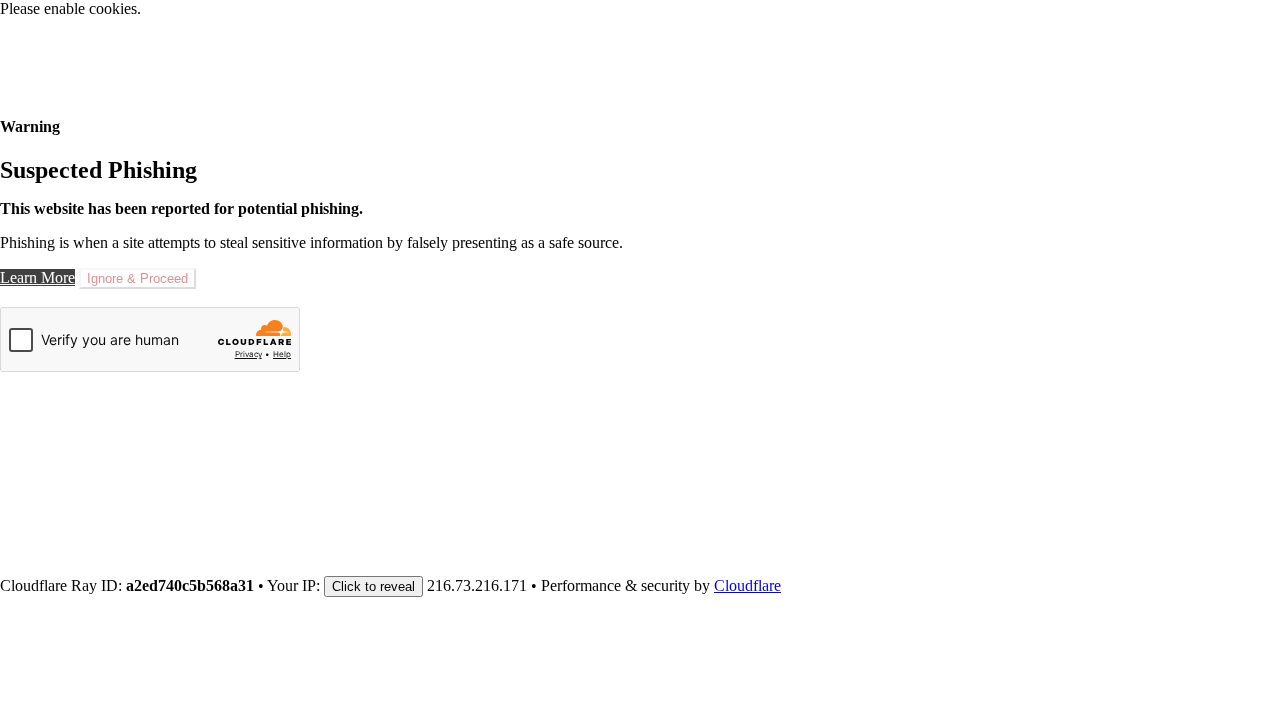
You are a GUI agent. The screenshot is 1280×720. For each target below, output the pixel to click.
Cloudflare (747, 585)
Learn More (37, 277)
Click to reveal (373, 586)
